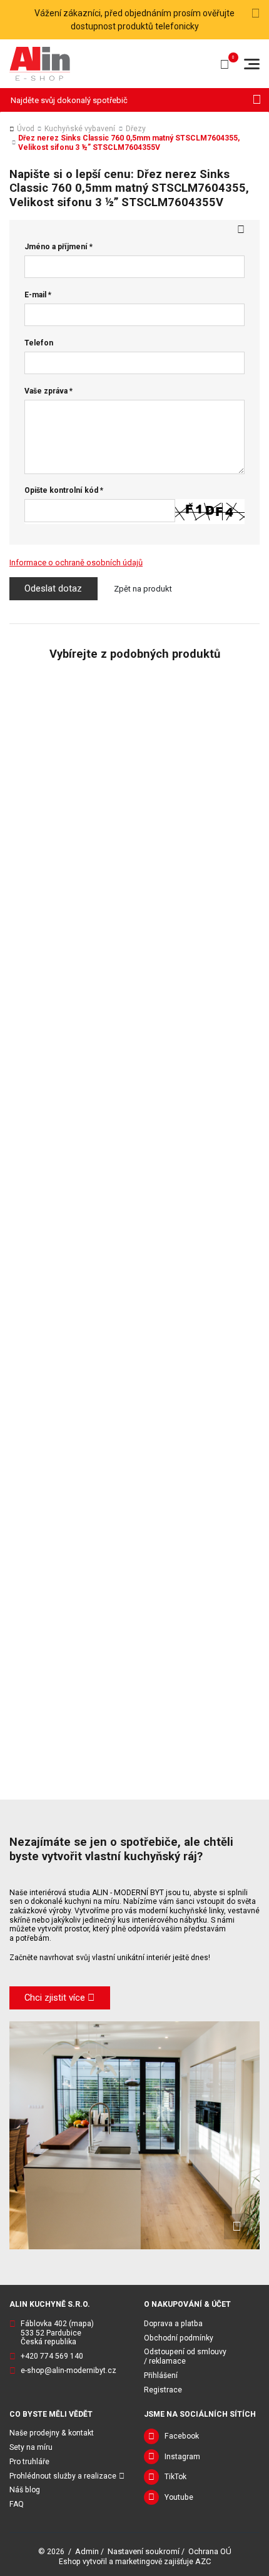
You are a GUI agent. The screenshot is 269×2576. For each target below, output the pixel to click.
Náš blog (25, 2490)
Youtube (179, 2497)
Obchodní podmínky (179, 2338)
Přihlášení (161, 2375)
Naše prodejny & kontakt (52, 2433)
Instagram (182, 2457)
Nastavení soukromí (144, 2551)
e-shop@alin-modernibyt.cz (69, 2370)
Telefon (39, 343)
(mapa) (81, 2324)
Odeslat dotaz (53, 588)
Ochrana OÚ (210, 2551)
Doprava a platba (173, 2324)
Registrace (163, 2390)
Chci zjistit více (55, 1998)
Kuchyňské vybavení (80, 129)
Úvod (26, 129)
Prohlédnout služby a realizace (63, 2476)
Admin (87, 2551)
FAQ (17, 2504)
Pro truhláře (29, 2462)
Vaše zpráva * (48, 391)
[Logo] (40, 63)
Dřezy (136, 129)
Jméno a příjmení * (58, 247)
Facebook (182, 2436)
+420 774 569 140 (52, 2356)
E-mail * (38, 295)
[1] (257, 100)
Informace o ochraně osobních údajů (76, 562)
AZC (203, 2561)
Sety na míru (31, 2447)
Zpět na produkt (143, 589)
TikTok (175, 2477)
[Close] (256, 14)
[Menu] (252, 64)
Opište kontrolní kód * (64, 490)
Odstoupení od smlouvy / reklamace (185, 2356)
